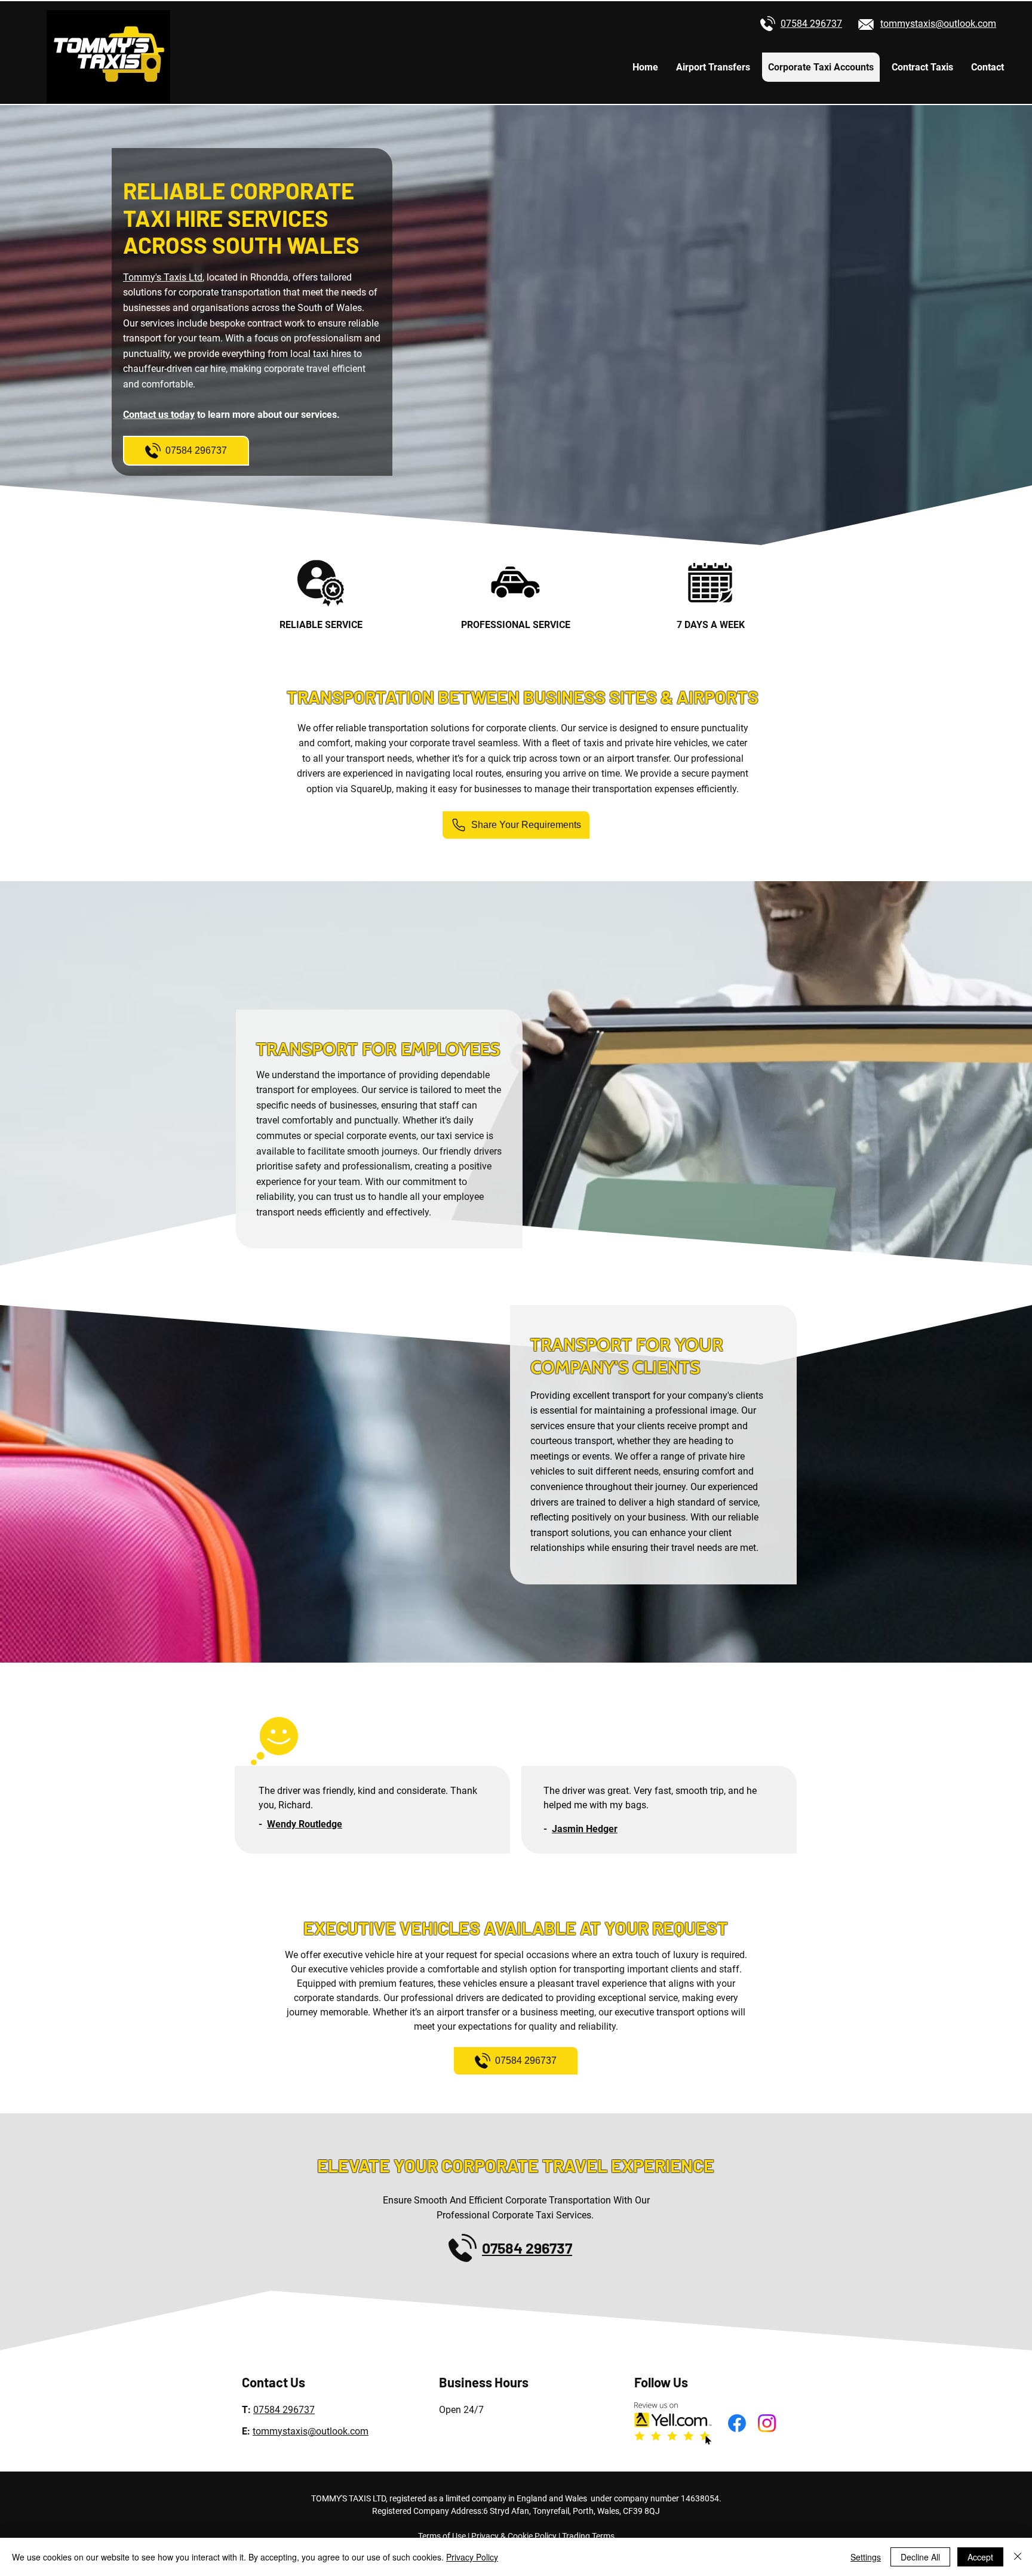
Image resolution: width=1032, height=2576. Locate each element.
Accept (980, 2557)
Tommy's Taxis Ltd (163, 277)
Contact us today (159, 415)
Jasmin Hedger (585, 1829)
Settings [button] (866, 2557)
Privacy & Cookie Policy (514, 2536)
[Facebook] (737, 2423)
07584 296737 (284, 2410)
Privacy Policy (472, 2557)
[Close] (1018, 2557)
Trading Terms (588, 2536)
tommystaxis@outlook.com (311, 2431)
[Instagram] (767, 2423)
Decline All (920, 2557)
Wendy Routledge (305, 1824)
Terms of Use (442, 2536)
